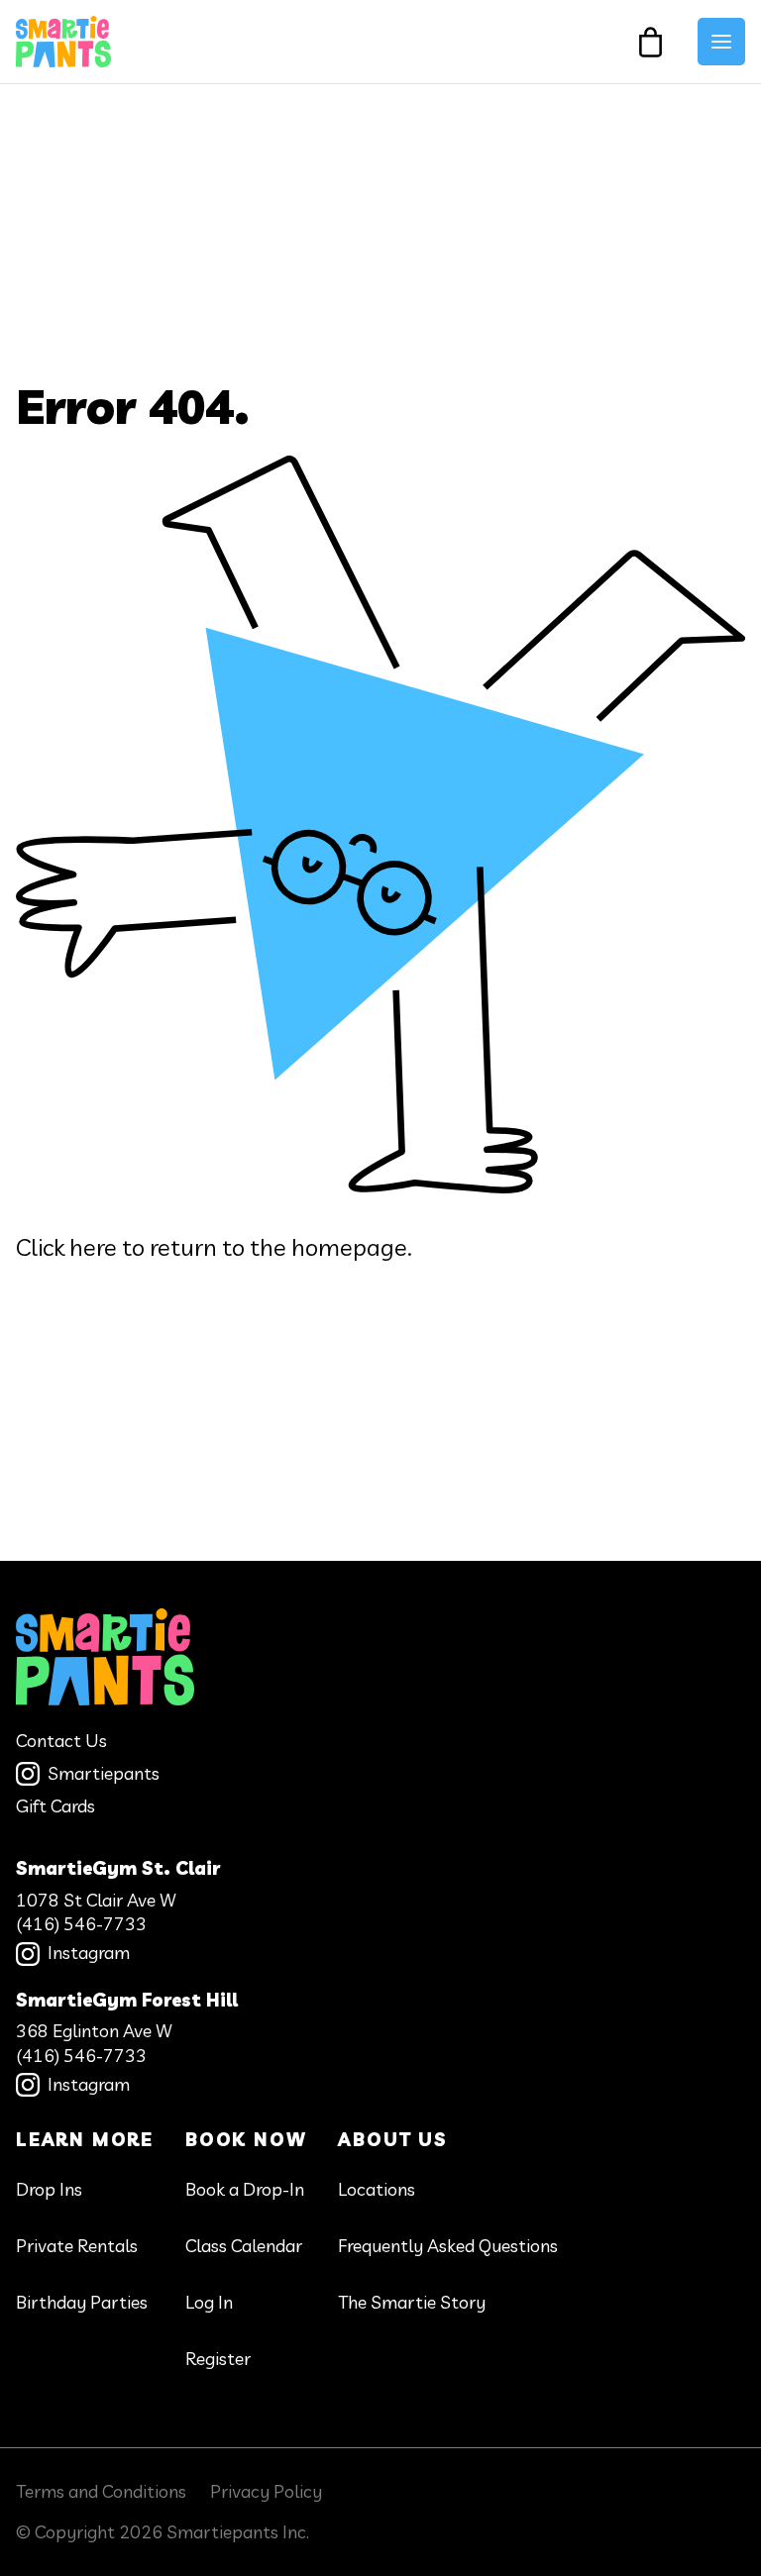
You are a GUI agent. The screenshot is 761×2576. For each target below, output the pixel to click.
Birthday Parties (82, 2302)
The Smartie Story (412, 2302)
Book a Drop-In (245, 2189)
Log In (209, 2302)
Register (218, 2359)
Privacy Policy (266, 2491)
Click (40, 1247)
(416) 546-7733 (81, 1924)
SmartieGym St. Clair (118, 1868)
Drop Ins (49, 2189)
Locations (377, 2189)
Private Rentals (77, 2246)
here (93, 1247)
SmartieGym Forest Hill (127, 2000)
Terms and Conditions (101, 2491)
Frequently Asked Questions (448, 2246)
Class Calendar (244, 2246)
